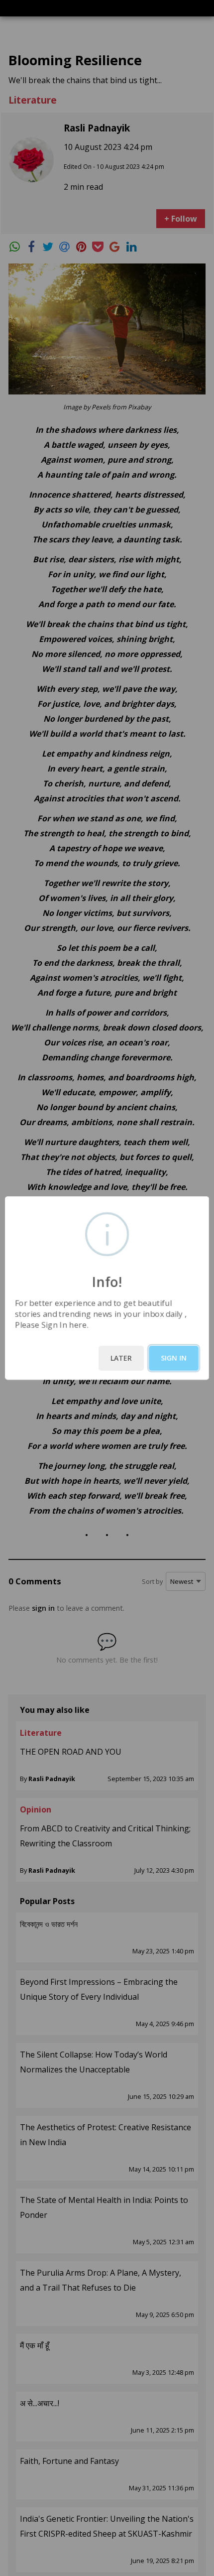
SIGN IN (174, 1358)
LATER (121, 1358)
